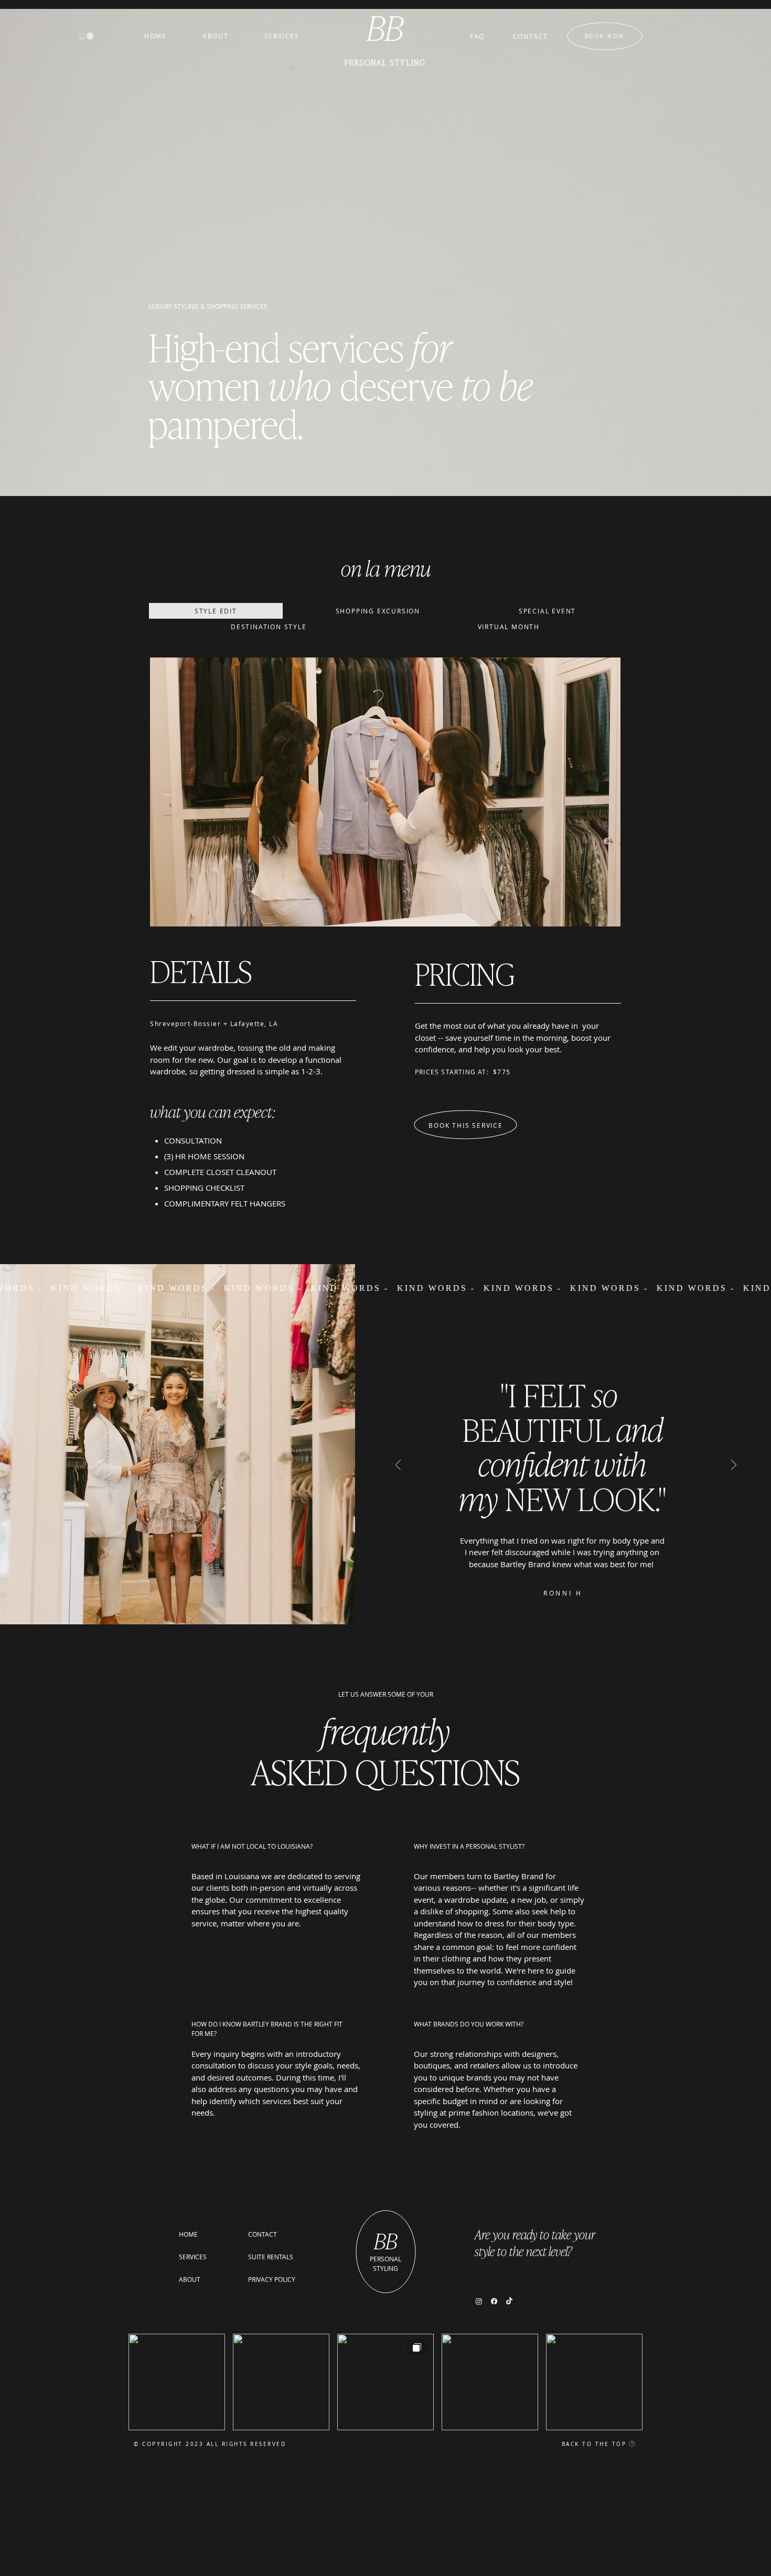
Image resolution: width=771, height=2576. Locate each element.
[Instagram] (479, 2301)
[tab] (216, 611)
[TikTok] (509, 2301)
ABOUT (190, 2279)
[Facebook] (494, 2301)
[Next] (734, 1466)
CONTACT (263, 2234)
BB (386, 2240)
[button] (87, 36)
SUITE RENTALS (271, 2257)
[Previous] (398, 1466)
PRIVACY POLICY (272, 2279)
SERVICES (193, 2257)
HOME (188, 2234)
